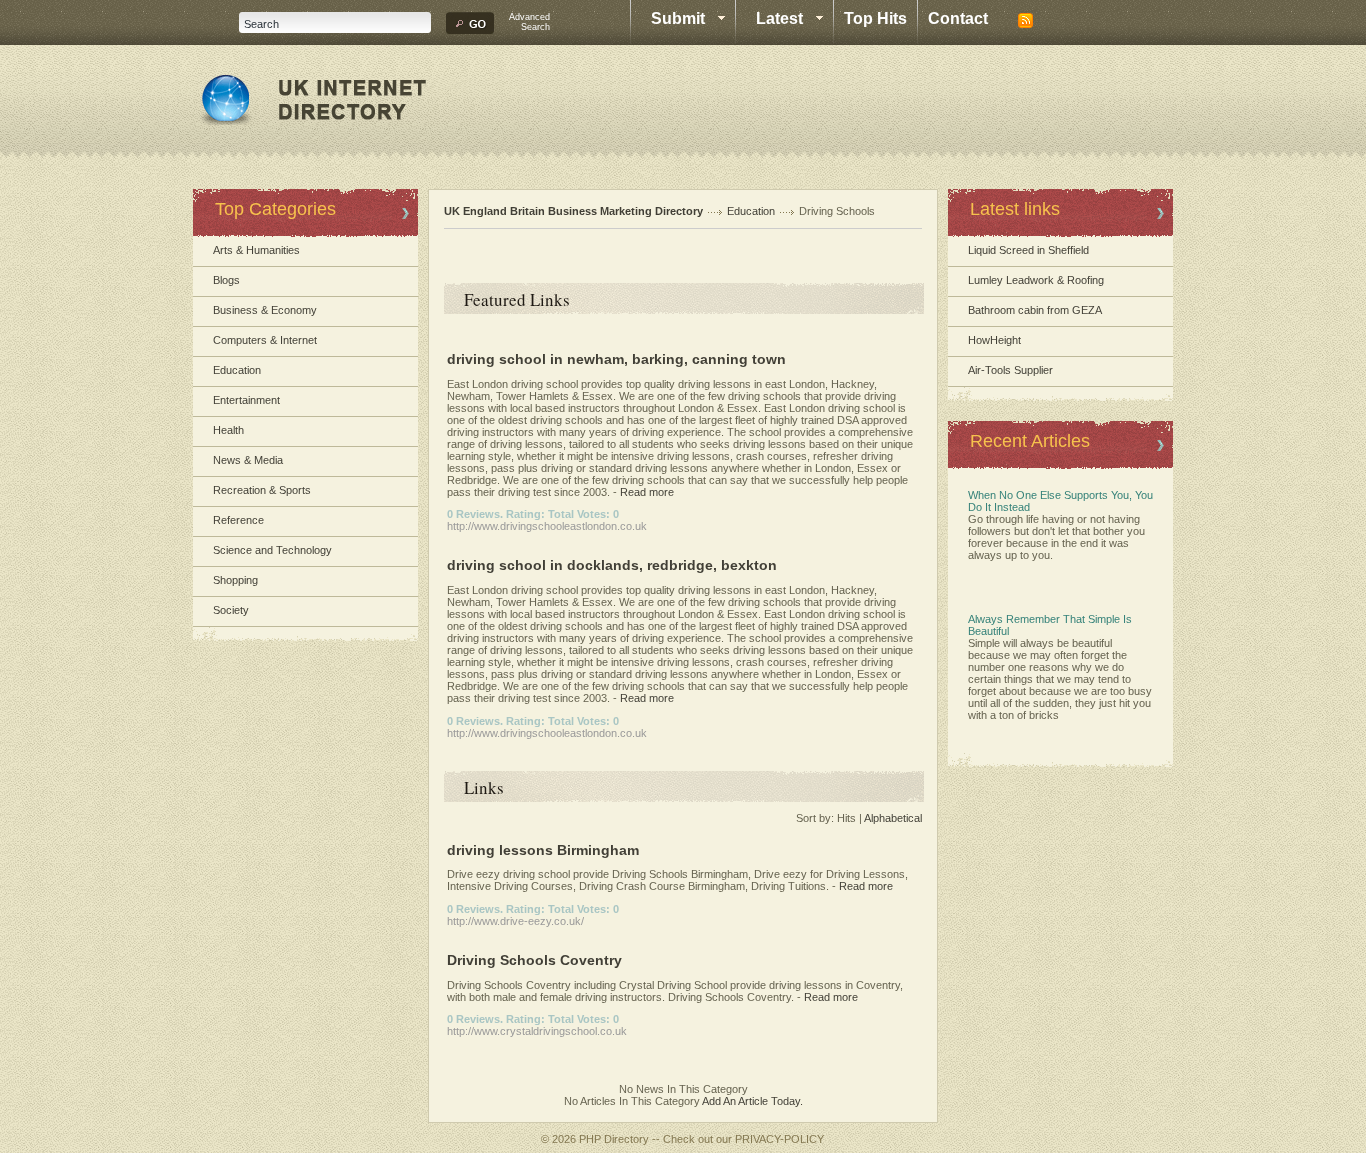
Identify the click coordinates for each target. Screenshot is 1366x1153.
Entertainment (246, 400)
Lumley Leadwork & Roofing (1036, 280)
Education (237, 370)
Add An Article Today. (752, 1101)
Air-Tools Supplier (1010, 370)
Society (231, 610)
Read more (647, 492)
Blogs (226, 280)
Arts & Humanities (256, 250)
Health (228, 430)
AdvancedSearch (529, 22)
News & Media (248, 460)
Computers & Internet (265, 340)
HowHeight (994, 340)
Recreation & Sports (262, 490)
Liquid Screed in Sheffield (1028, 250)
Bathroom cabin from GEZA (1035, 310)
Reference (238, 520)
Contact (958, 18)
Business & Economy (265, 310)
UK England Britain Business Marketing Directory (573, 211)
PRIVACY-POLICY (779, 1139)
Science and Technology (272, 550)
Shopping (235, 580)
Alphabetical (893, 818)
